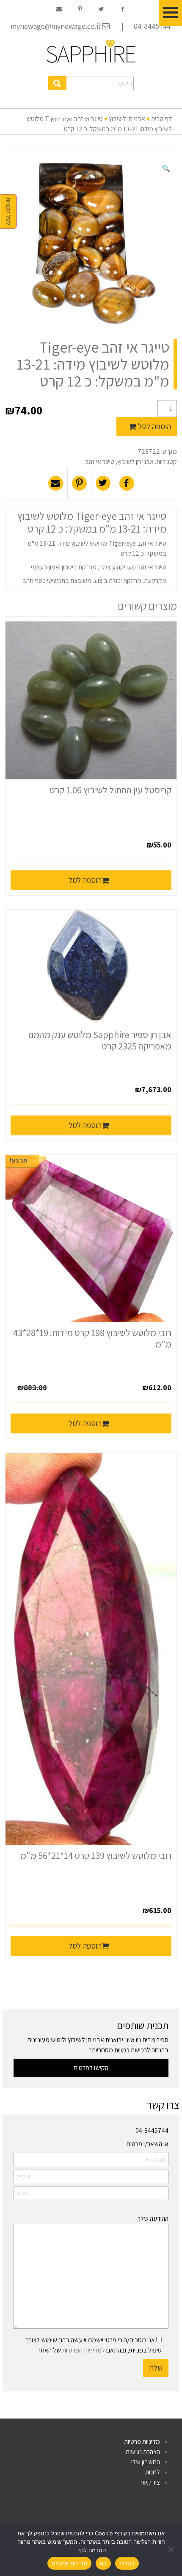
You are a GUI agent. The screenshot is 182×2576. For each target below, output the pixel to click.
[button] (57, 83)
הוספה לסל (154, 426)
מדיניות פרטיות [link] (142, 2442)
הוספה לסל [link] (85, 880)
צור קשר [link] (150, 2482)
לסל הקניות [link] (9, 212)
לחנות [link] (153, 2472)
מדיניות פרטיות (70, 2563)
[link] (91, 51)
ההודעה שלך (153, 2218)
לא (103, 2563)
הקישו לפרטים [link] (91, 2068)
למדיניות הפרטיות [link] (84, 2350)
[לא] (171, 2549)
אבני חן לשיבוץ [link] (127, 119)
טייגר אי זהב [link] (100, 462)
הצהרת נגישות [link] (143, 2452)
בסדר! (127, 2563)
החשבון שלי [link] (146, 2462)
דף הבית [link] (161, 119)
